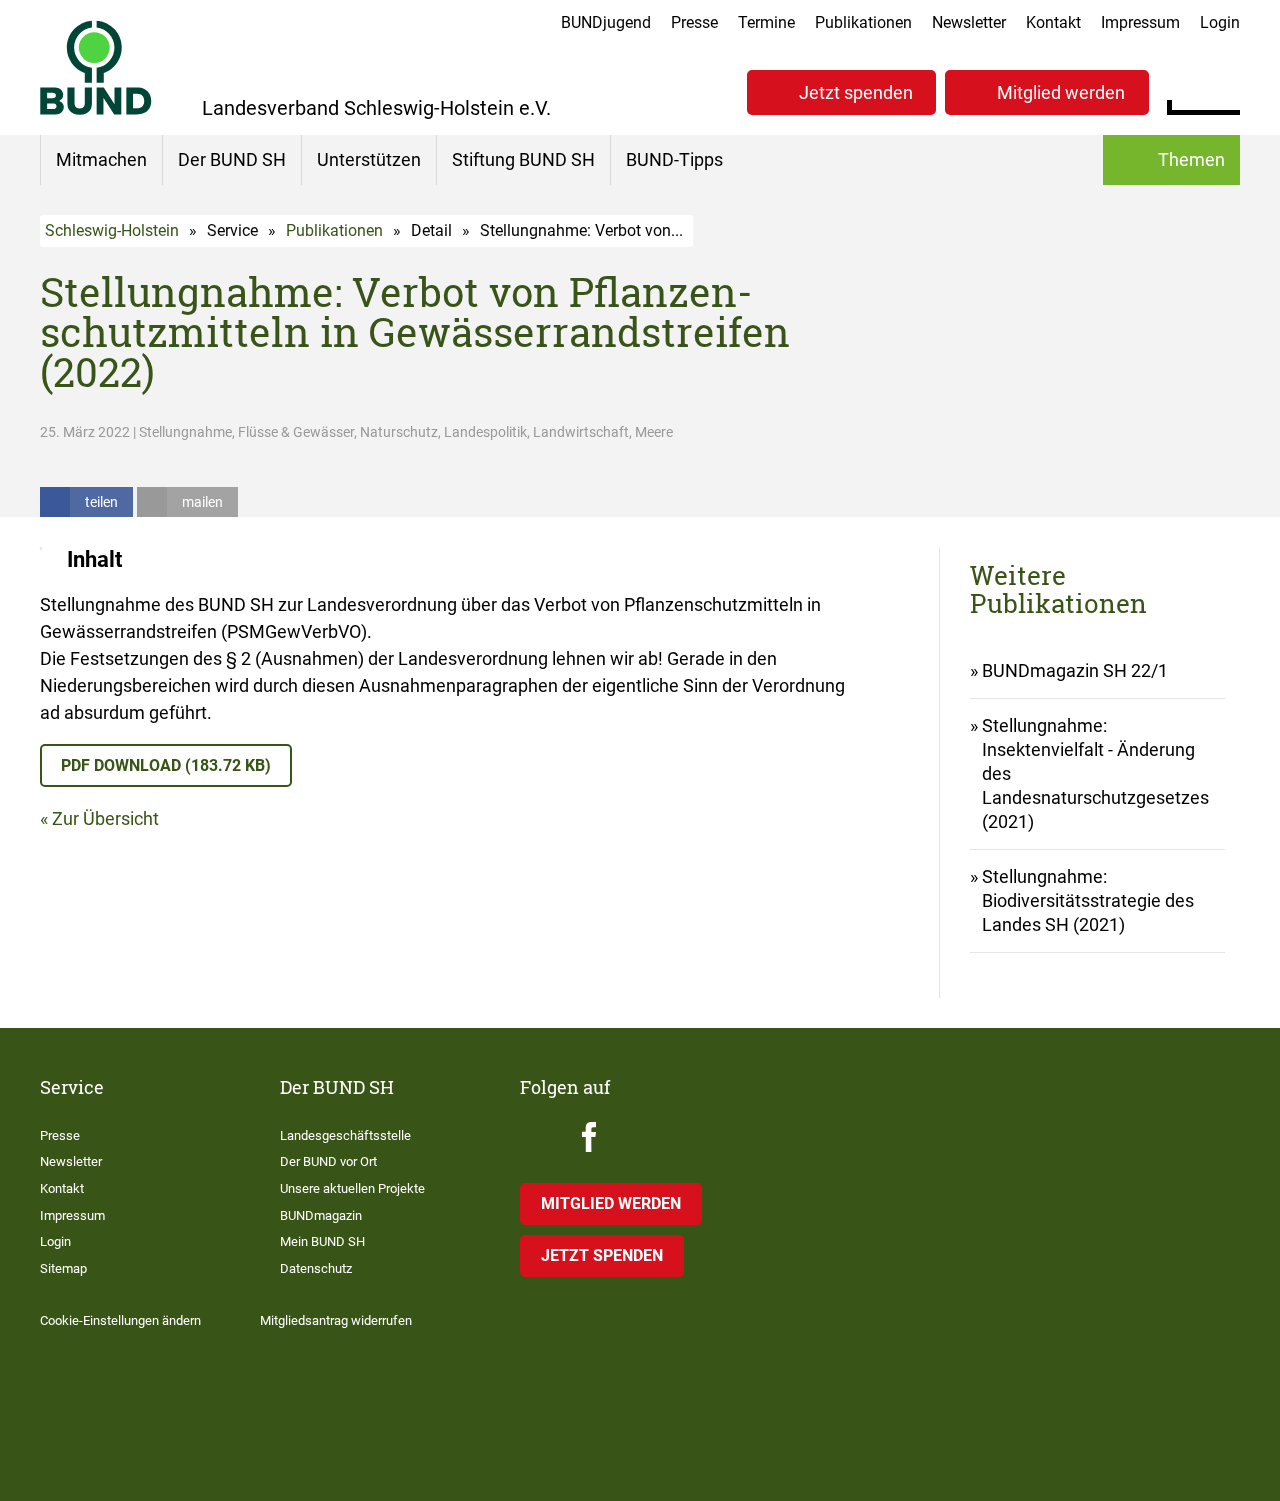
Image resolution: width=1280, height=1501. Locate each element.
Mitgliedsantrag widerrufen (336, 1320)
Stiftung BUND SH (523, 159)
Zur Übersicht (105, 818)
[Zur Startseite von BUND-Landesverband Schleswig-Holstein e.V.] (96, 67)
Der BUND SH (232, 159)
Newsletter (969, 22)
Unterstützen (369, 159)
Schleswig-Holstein (112, 230)
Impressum (1140, 22)
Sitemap (63, 1268)
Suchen (1224, 90)
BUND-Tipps (674, 159)
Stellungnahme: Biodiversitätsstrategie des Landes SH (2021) (1088, 900)
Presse (694, 22)
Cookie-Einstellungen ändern (120, 1320)
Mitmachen (101, 159)
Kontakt (1053, 22)
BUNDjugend (606, 22)
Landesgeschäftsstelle (345, 1135)
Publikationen (863, 22)
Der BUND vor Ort (328, 1161)
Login (1220, 22)
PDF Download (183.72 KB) (166, 765)
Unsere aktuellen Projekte (352, 1188)
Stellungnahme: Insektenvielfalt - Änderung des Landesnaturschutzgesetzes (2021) (1095, 773)
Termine (766, 22)
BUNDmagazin (321, 1215)
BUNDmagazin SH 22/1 (1075, 670)
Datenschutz (316, 1268)
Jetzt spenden (856, 92)
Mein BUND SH (322, 1241)
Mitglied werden (1061, 92)
